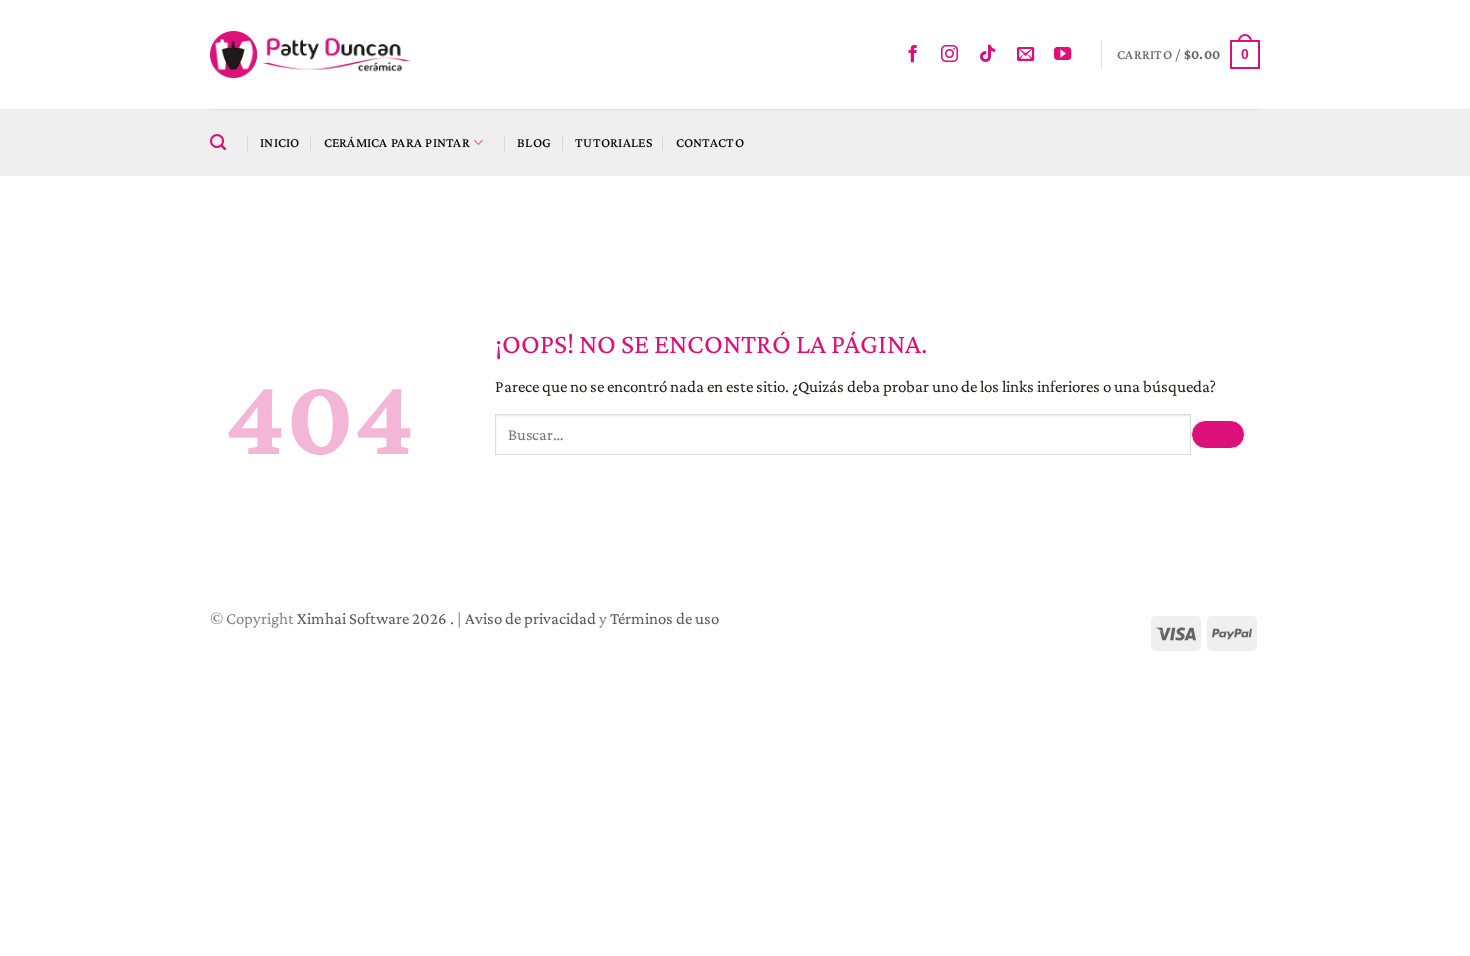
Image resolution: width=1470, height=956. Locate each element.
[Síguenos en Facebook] (917, 55)
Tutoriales (613, 142)
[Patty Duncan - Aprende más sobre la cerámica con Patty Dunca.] (310, 54)
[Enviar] (1218, 434)
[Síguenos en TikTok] (992, 55)
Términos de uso (664, 618)
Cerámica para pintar (397, 142)
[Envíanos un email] (1030, 55)
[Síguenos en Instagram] (954, 55)
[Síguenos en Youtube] (1067, 55)
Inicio (280, 142)
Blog (534, 142)
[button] (1188, 54)
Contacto (710, 142)
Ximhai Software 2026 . (377, 618)
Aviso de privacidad (530, 618)
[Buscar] (223, 143)
